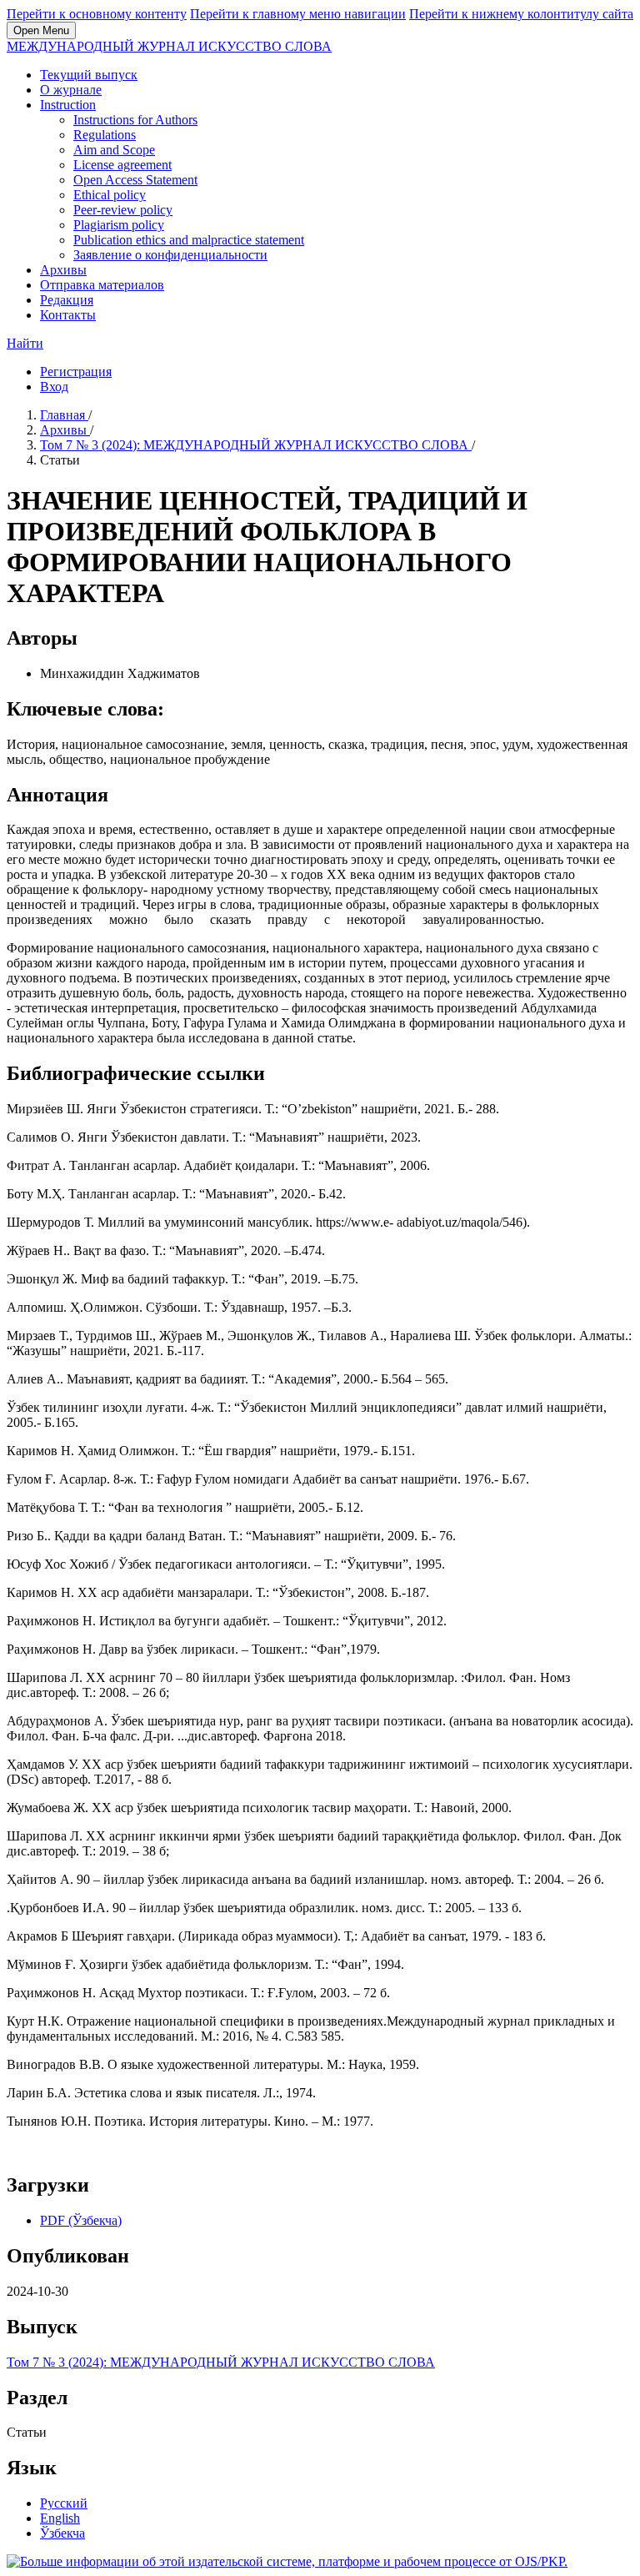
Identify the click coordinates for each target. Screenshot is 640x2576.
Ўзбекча (62, 2533)
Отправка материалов (102, 285)
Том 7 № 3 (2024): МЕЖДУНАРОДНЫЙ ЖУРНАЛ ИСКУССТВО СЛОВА (256, 445)
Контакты (68, 315)
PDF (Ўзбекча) (81, 2220)
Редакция (67, 300)
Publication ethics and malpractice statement (189, 240)
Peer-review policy (123, 210)
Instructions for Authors (135, 120)
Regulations (105, 135)
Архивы (63, 270)
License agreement (122, 165)
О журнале (71, 90)
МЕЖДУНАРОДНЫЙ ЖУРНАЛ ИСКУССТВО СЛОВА (169, 46)
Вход (54, 387)
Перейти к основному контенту (97, 14)
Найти (25, 343)
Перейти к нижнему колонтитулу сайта (521, 14)
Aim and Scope (114, 150)
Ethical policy (110, 195)
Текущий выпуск (89, 75)
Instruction (68, 105)
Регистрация (76, 372)
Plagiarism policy (119, 225)
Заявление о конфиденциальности (170, 255)
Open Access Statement (135, 180)
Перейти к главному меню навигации (298, 14)
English (60, 2518)
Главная (64, 415)
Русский (64, 2503)
